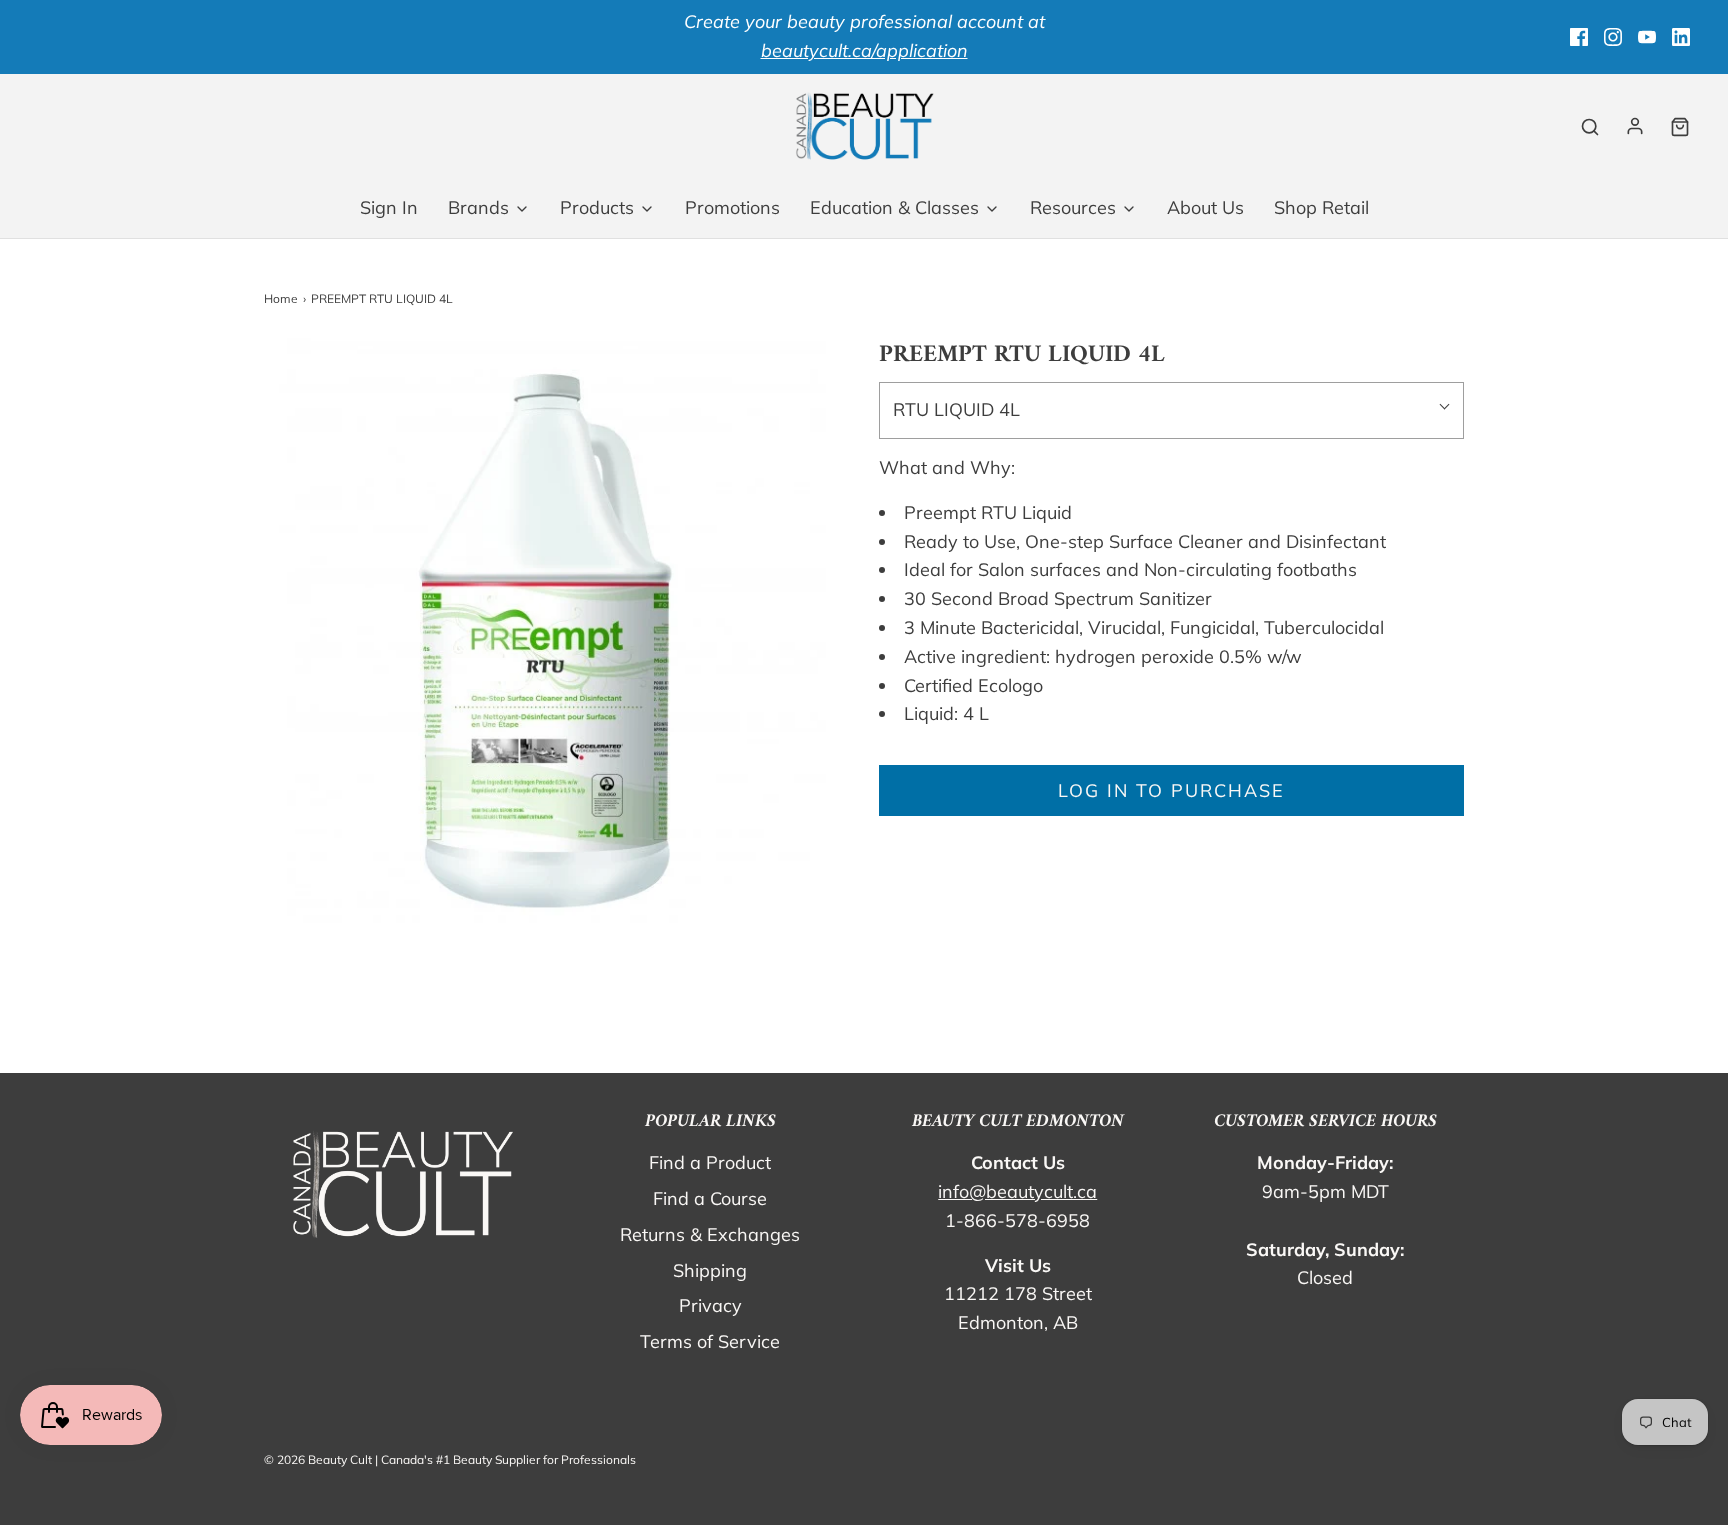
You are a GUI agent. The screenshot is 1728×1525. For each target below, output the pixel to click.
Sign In (389, 207)
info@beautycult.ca (1017, 1191)
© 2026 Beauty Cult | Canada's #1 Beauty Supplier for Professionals (450, 1459)
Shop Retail (1321, 207)
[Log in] (1635, 126)
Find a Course (710, 1198)
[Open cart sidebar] (1680, 126)
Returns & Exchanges (710, 1234)
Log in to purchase (1171, 790)
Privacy (710, 1305)
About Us (1205, 207)
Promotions (732, 207)
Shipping (710, 1270)
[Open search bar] (1590, 126)
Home (281, 298)
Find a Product (710, 1162)
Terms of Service (710, 1341)
